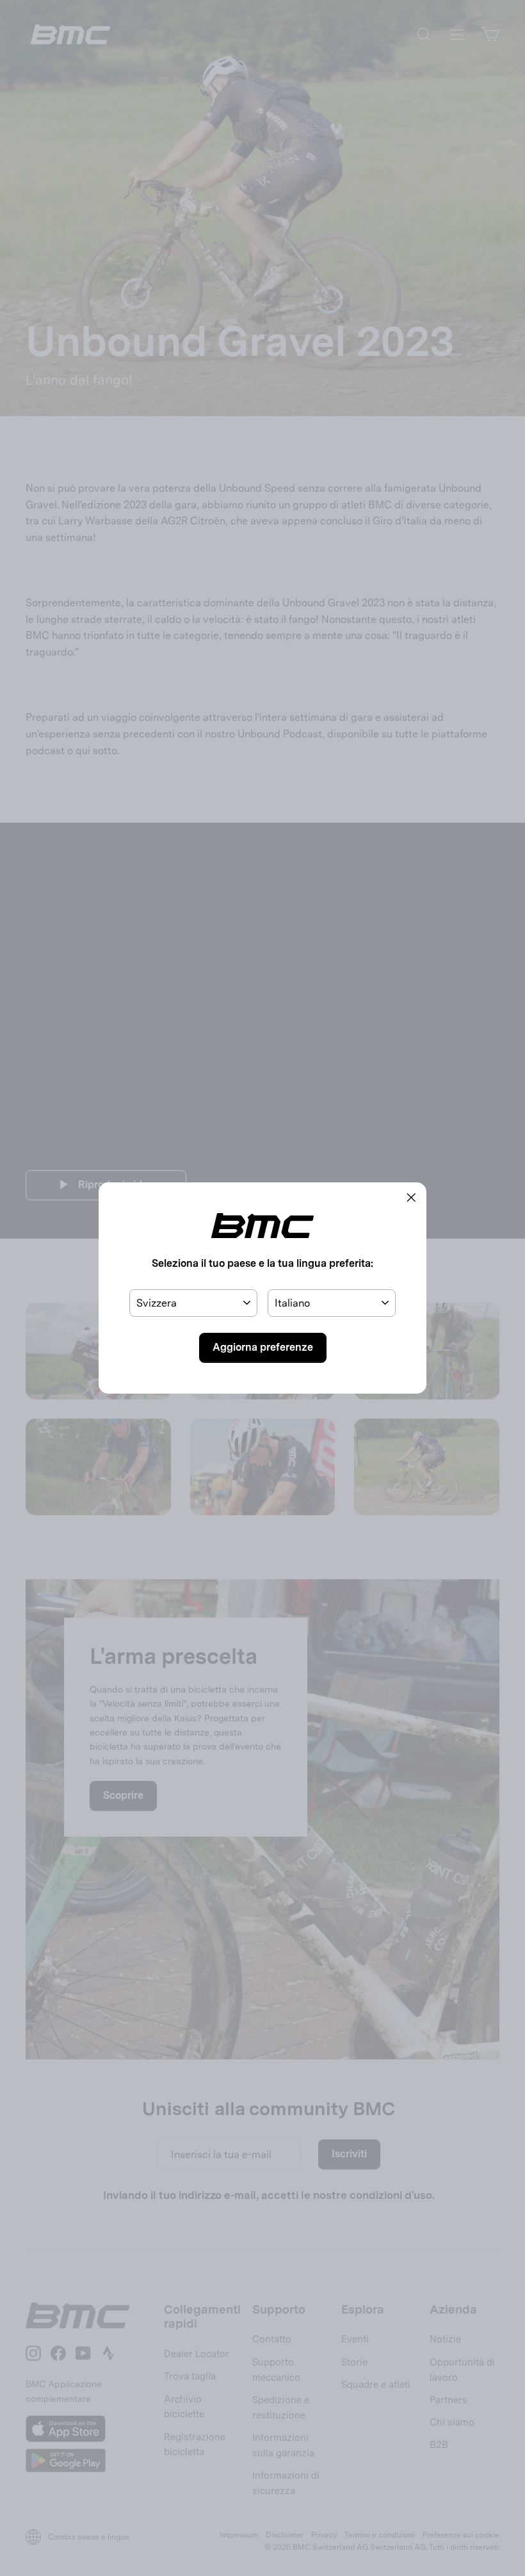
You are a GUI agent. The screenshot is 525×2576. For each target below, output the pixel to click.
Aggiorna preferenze (263, 1347)
